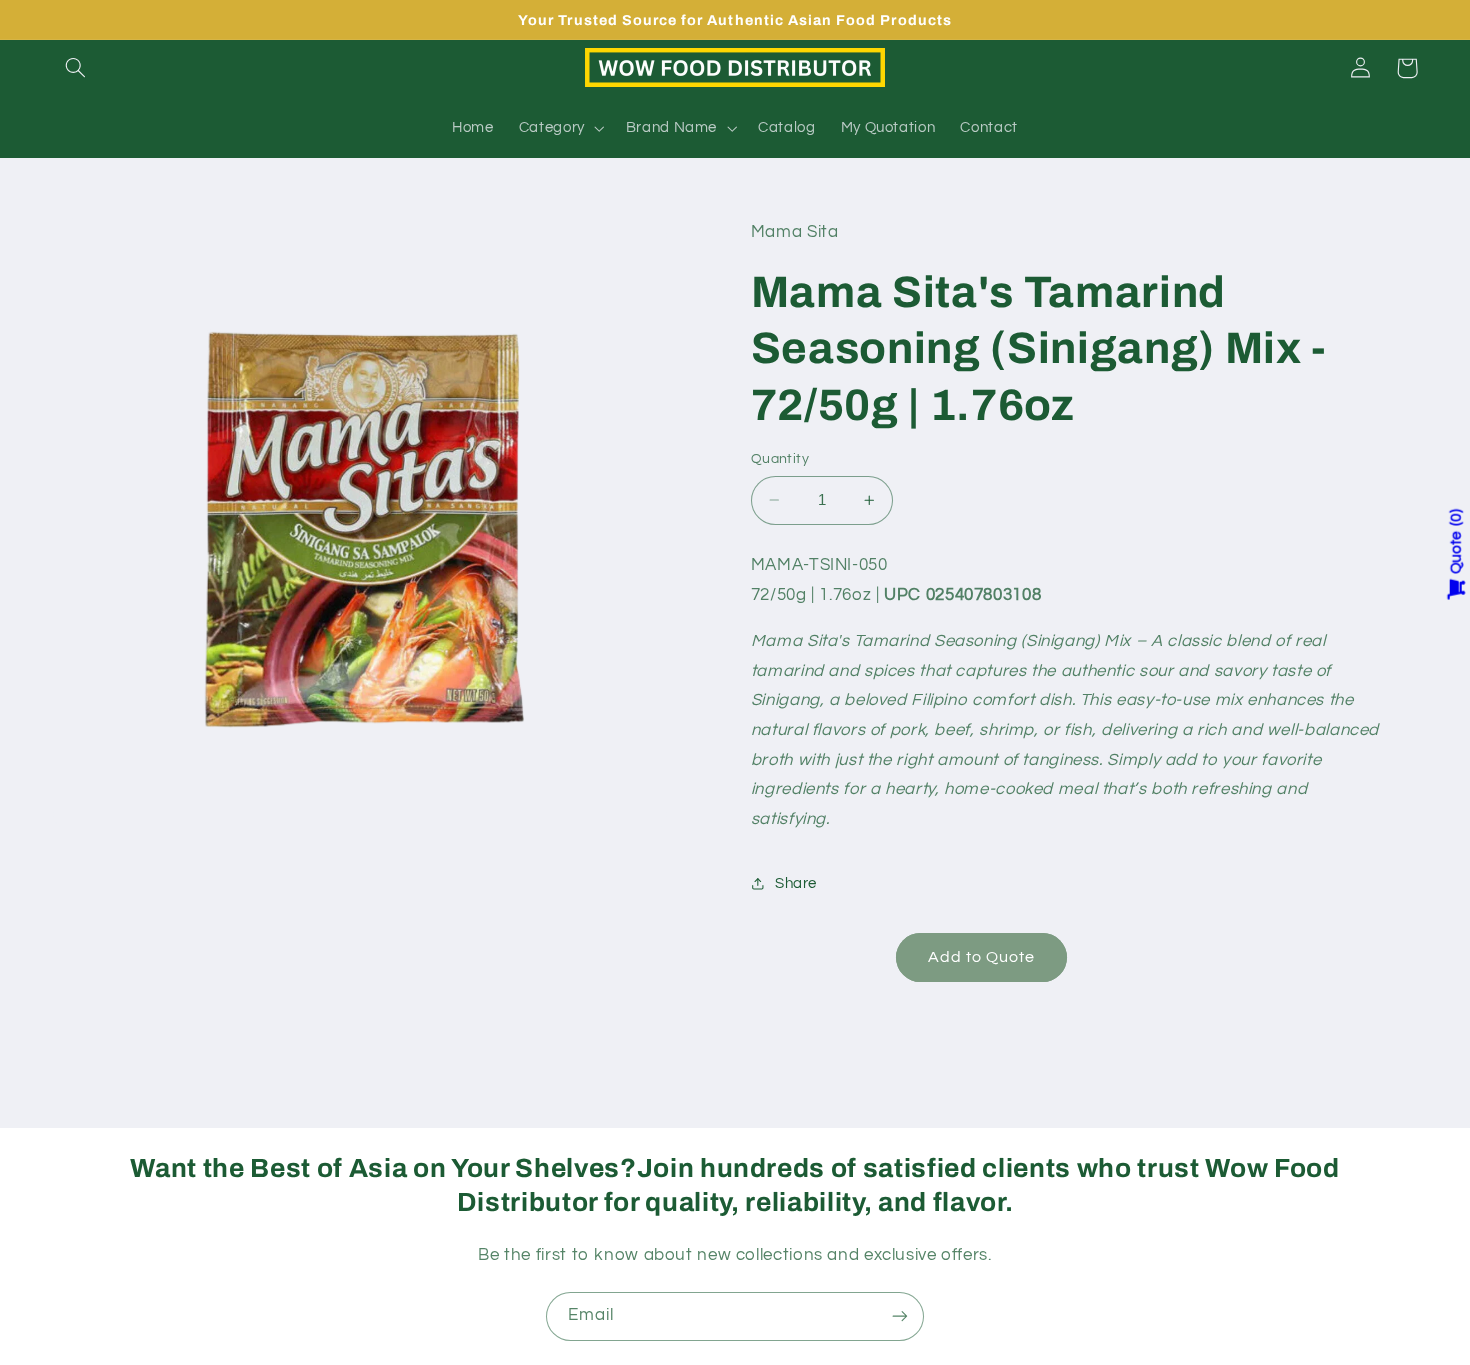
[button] (76, 68)
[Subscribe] (900, 1316)
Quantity (780, 459)
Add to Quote (982, 957)
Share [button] (796, 883)
